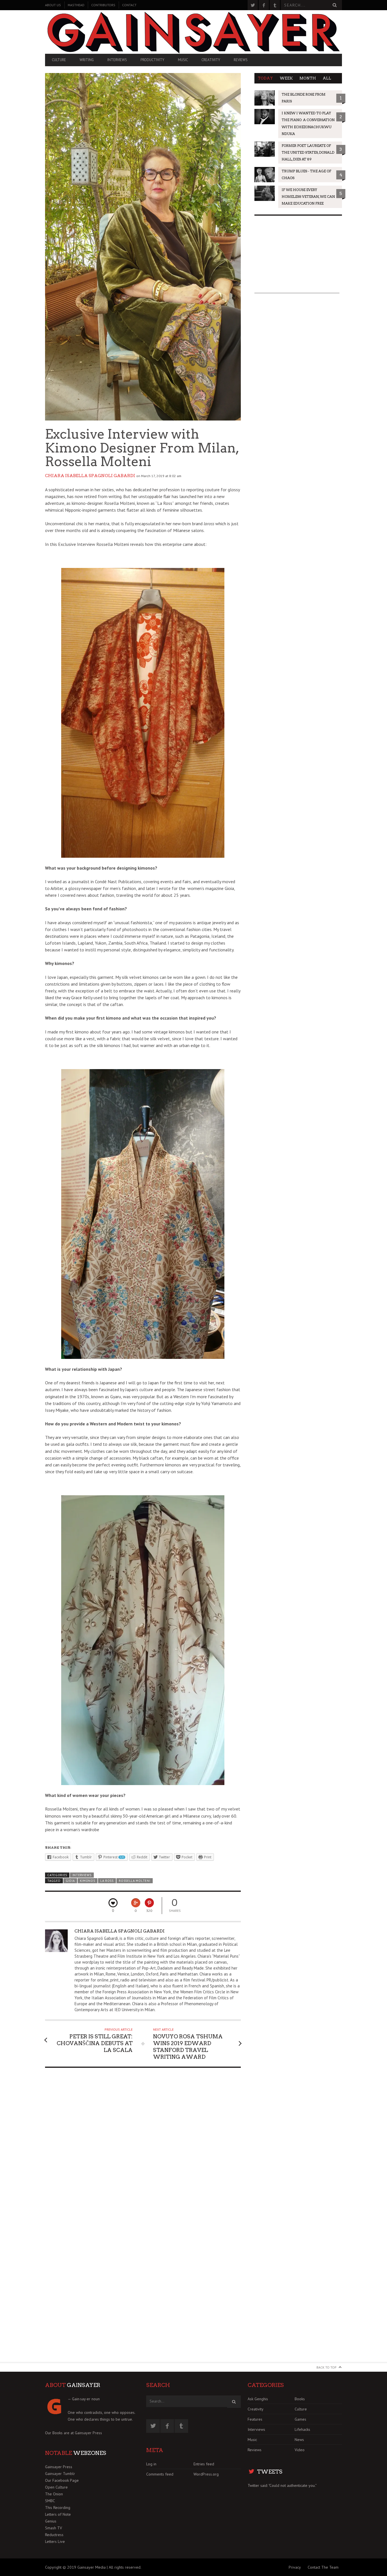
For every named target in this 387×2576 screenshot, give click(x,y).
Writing (87, 60)
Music (183, 60)
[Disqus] (143, 2144)
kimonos (88, 1881)
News (299, 2440)
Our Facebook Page (62, 2480)
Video (300, 2450)
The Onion (54, 2494)
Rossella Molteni (134, 1881)
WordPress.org (206, 2474)
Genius (51, 2521)
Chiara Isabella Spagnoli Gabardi (90, 476)
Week (286, 78)
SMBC (50, 2501)
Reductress (54, 2535)
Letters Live (55, 2541)
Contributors (103, 5)
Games (300, 2419)
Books (300, 2399)
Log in (151, 2464)
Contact (129, 5)
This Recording (58, 2508)
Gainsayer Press (88, 2433)
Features (255, 2419)
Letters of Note (58, 2514)
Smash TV (54, 2528)
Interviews (117, 60)
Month (308, 78)
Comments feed (160, 2474)
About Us (53, 5)
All (327, 78)
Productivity (152, 60)
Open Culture (56, 2487)
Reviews (241, 60)
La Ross (107, 1881)
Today (265, 78)
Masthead (76, 5)
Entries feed (204, 2464)
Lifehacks (302, 2429)
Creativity (211, 60)
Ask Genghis (258, 2399)
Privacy (295, 2567)
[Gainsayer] (193, 32)
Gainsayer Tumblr (60, 2474)
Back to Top (327, 2367)
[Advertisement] (297, 258)
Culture (59, 60)
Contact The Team (323, 2567)
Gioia (70, 1881)
